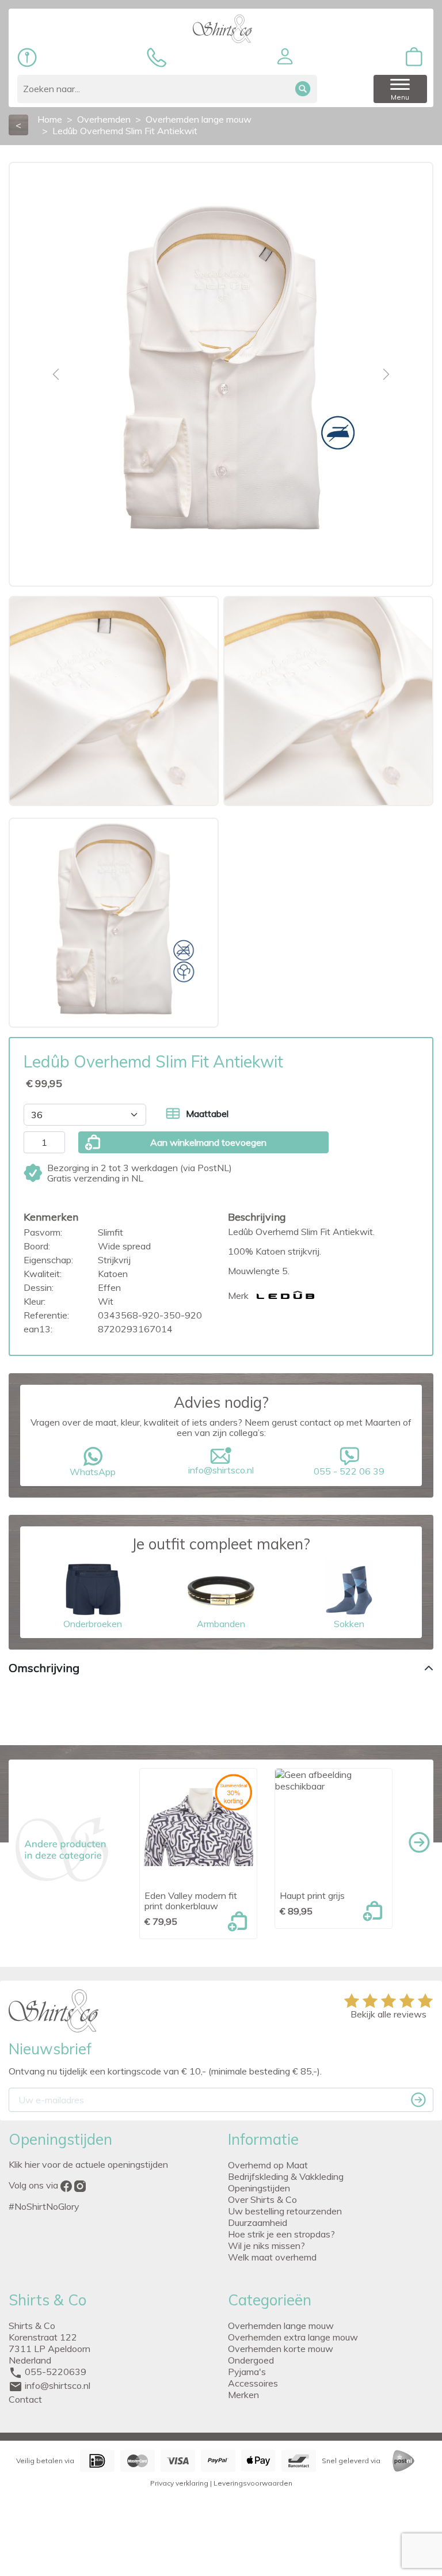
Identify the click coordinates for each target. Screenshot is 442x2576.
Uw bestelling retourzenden (285, 2211)
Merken (243, 2395)
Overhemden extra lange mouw (293, 2337)
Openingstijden (259, 2188)
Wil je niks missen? (266, 2246)
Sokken (349, 1624)
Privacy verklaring (179, 2483)
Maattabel (207, 1114)
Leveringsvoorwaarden (253, 2483)
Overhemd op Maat (268, 2165)
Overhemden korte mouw (281, 2349)
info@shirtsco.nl (221, 1470)
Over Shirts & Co (262, 2199)
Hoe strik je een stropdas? (281, 2234)
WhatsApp (93, 1472)
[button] (285, 56)
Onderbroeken (93, 1624)
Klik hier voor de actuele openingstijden (88, 2164)
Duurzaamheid (258, 2222)
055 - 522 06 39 (349, 1471)
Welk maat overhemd (272, 2257)
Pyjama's (247, 2372)
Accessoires (253, 2383)
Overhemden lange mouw (281, 2326)
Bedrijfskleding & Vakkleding (286, 2176)
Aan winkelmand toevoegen (208, 1142)
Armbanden (221, 1624)
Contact (25, 2399)
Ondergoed (251, 2360)
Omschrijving (44, 1668)
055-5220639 (56, 2372)
